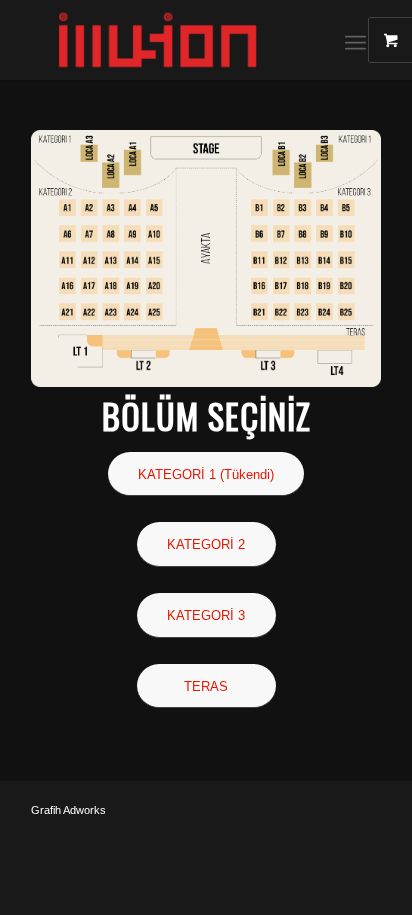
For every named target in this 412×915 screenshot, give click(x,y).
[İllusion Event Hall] (171, 40)
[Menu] (355, 40)
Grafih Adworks (68, 810)
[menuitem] (363, 40)
